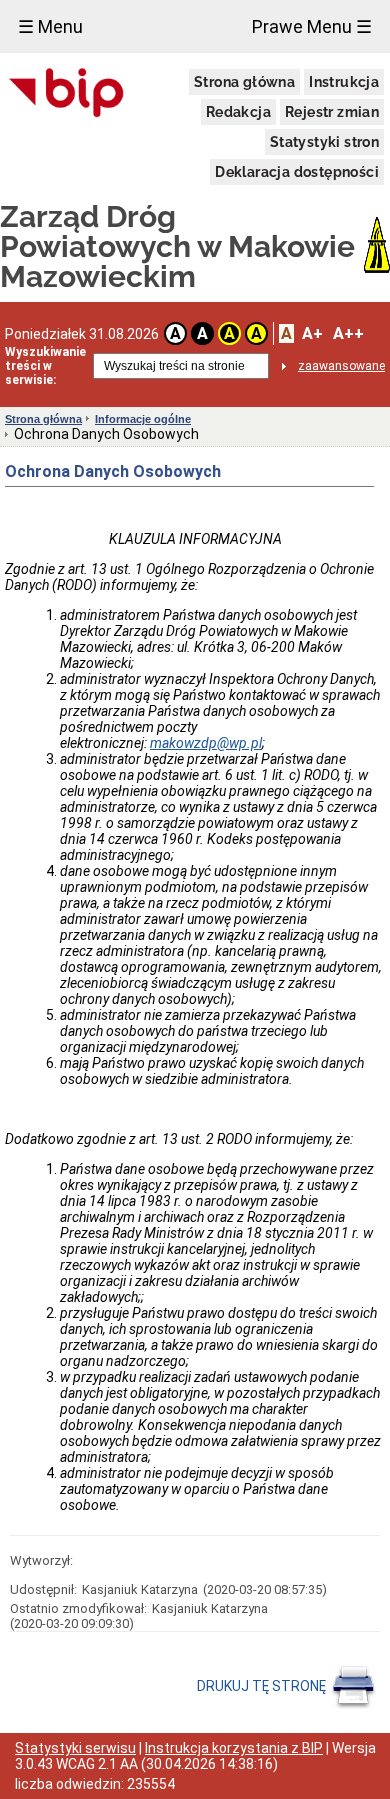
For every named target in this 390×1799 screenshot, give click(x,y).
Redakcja (238, 112)
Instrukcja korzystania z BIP (234, 1748)
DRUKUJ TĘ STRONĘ (263, 1686)
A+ (312, 333)
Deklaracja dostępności (297, 172)
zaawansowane (341, 366)
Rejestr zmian (332, 112)
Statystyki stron (324, 142)
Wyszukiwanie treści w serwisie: (45, 366)
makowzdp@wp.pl (206, 743)
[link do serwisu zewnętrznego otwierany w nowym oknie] (66, 94)
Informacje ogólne (143, 419)
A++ (348, 333)
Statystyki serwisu (75, 1748)
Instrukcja (344, 82)
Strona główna (244, 82)
